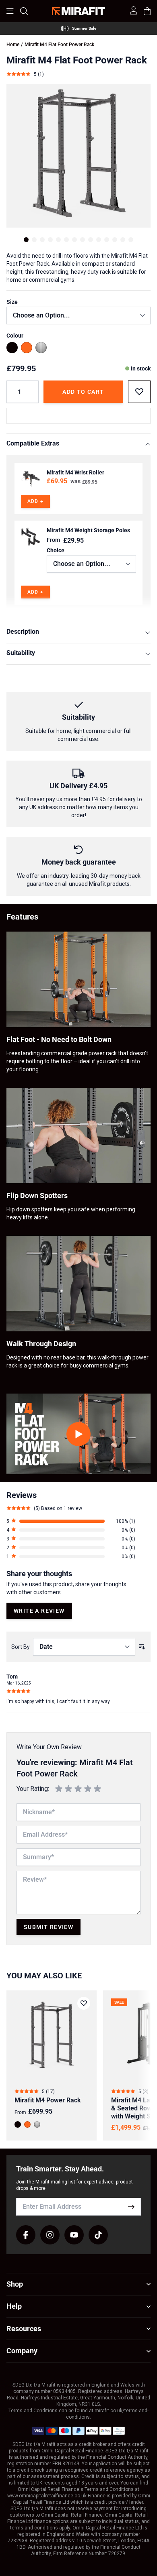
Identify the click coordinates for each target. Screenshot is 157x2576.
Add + (35, 501)
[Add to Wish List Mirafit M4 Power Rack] (84, 2003)
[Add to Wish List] (139, 392)
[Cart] (147, 11)
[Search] (24, 11)
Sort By (21, 1647)
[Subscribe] (131, 2207)
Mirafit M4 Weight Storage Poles (88, 530)
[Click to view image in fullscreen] (78, 156)
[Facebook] (26, 2235)
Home (13, 45)
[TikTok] (98, 2235)
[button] (71, 1521)
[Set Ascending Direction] (142, 1647)
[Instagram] (50, 2235)
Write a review (39, 1611)
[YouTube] (74, 2235)
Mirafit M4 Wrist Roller (75, 472)
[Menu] (10, 11)
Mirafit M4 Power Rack (48, 2100)
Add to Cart (83, 392)
